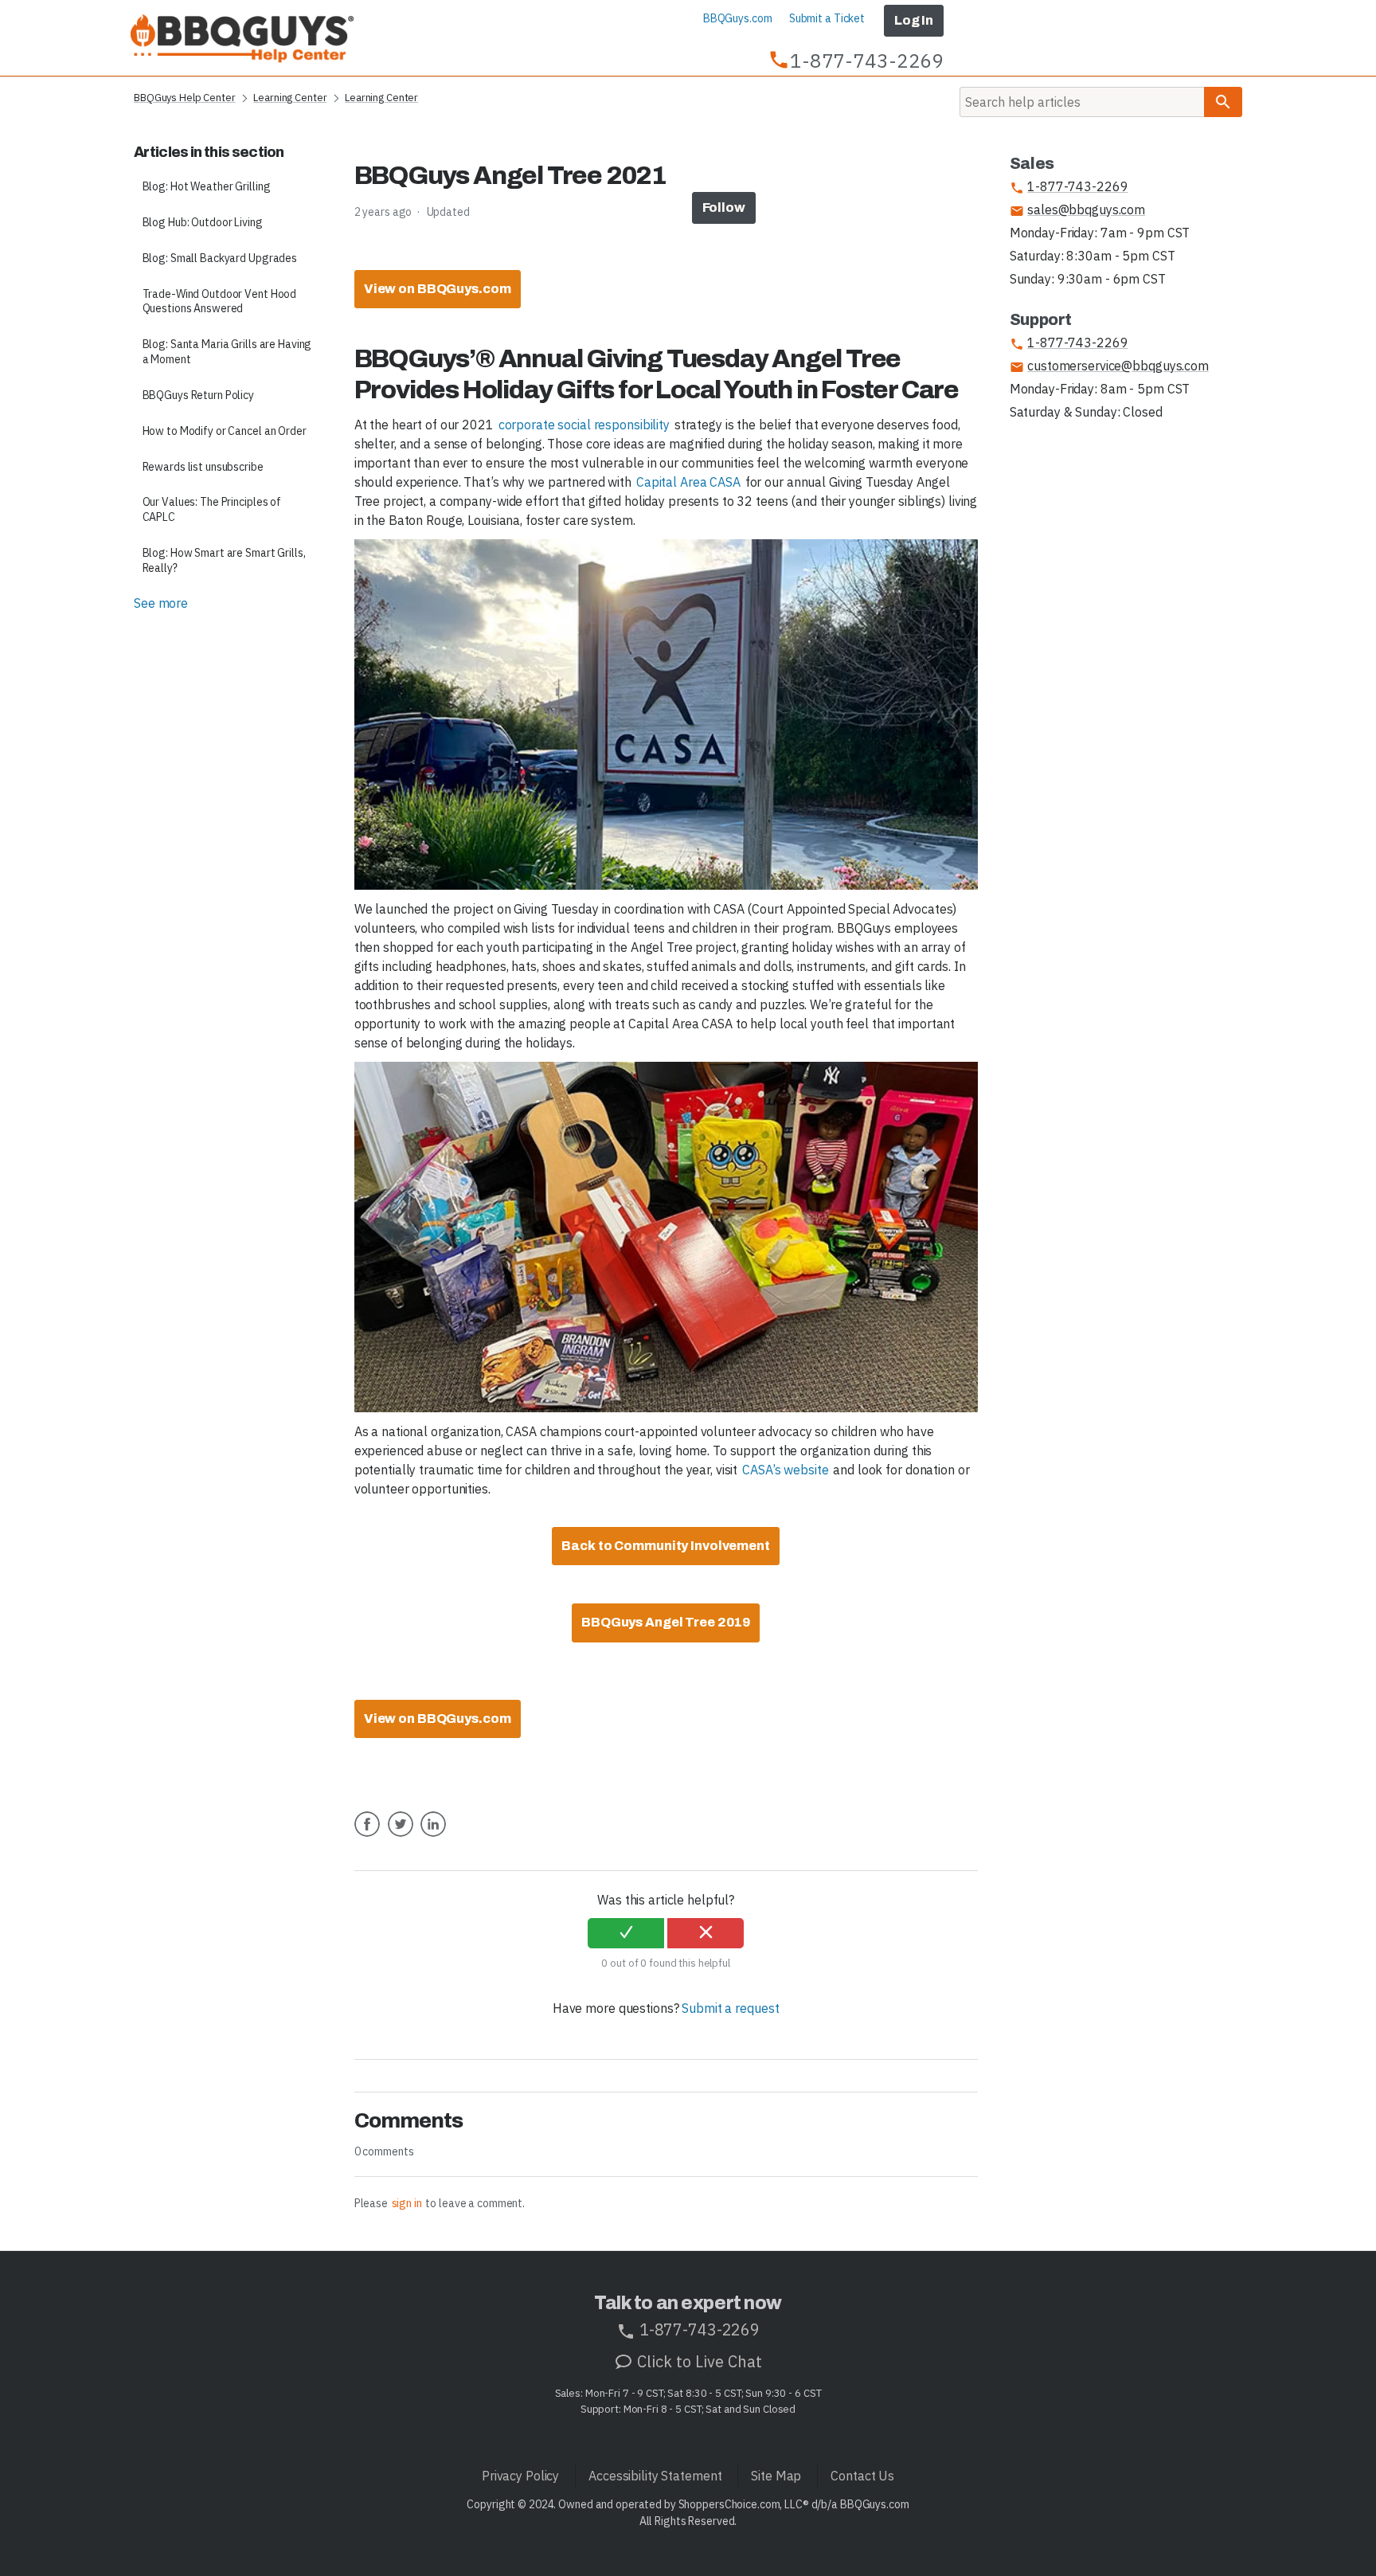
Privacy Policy (520, 2476)
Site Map (776, 2476)
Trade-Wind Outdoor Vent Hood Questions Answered (220, 301)
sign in (407, 2203)
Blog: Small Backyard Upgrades (220, 258)
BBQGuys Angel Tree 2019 (666, 1622)
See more (161, 603)
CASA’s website (785, 1470)
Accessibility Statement (655, 2476)
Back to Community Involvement (666, 1546)
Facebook (367, 1836)
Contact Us (862, 2476)
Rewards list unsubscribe (203, 467)
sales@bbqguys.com (1077, 210)
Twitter (401, 1836)
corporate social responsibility (584, 425)
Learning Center (290, 98)
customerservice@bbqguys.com (1109, 366)
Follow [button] (724, 207)
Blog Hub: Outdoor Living (203, 222)
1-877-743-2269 (1069, 187)
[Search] (1223, 102)
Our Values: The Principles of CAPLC (212, 509)
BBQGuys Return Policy (198, 395)
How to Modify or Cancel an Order (225, 431)
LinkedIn (433, 1836)
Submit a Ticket (827, 18)
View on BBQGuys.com (438, 289)
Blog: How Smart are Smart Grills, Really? (224, 560)
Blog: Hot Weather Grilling (207, 186)
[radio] (626, 1933)
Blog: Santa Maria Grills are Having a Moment (227, 352)
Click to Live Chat (698, 2361)
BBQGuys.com (738, 18)
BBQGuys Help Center (185, 98)
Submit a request (730, 2008)
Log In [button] (914, 20)
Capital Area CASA (688, 482)
